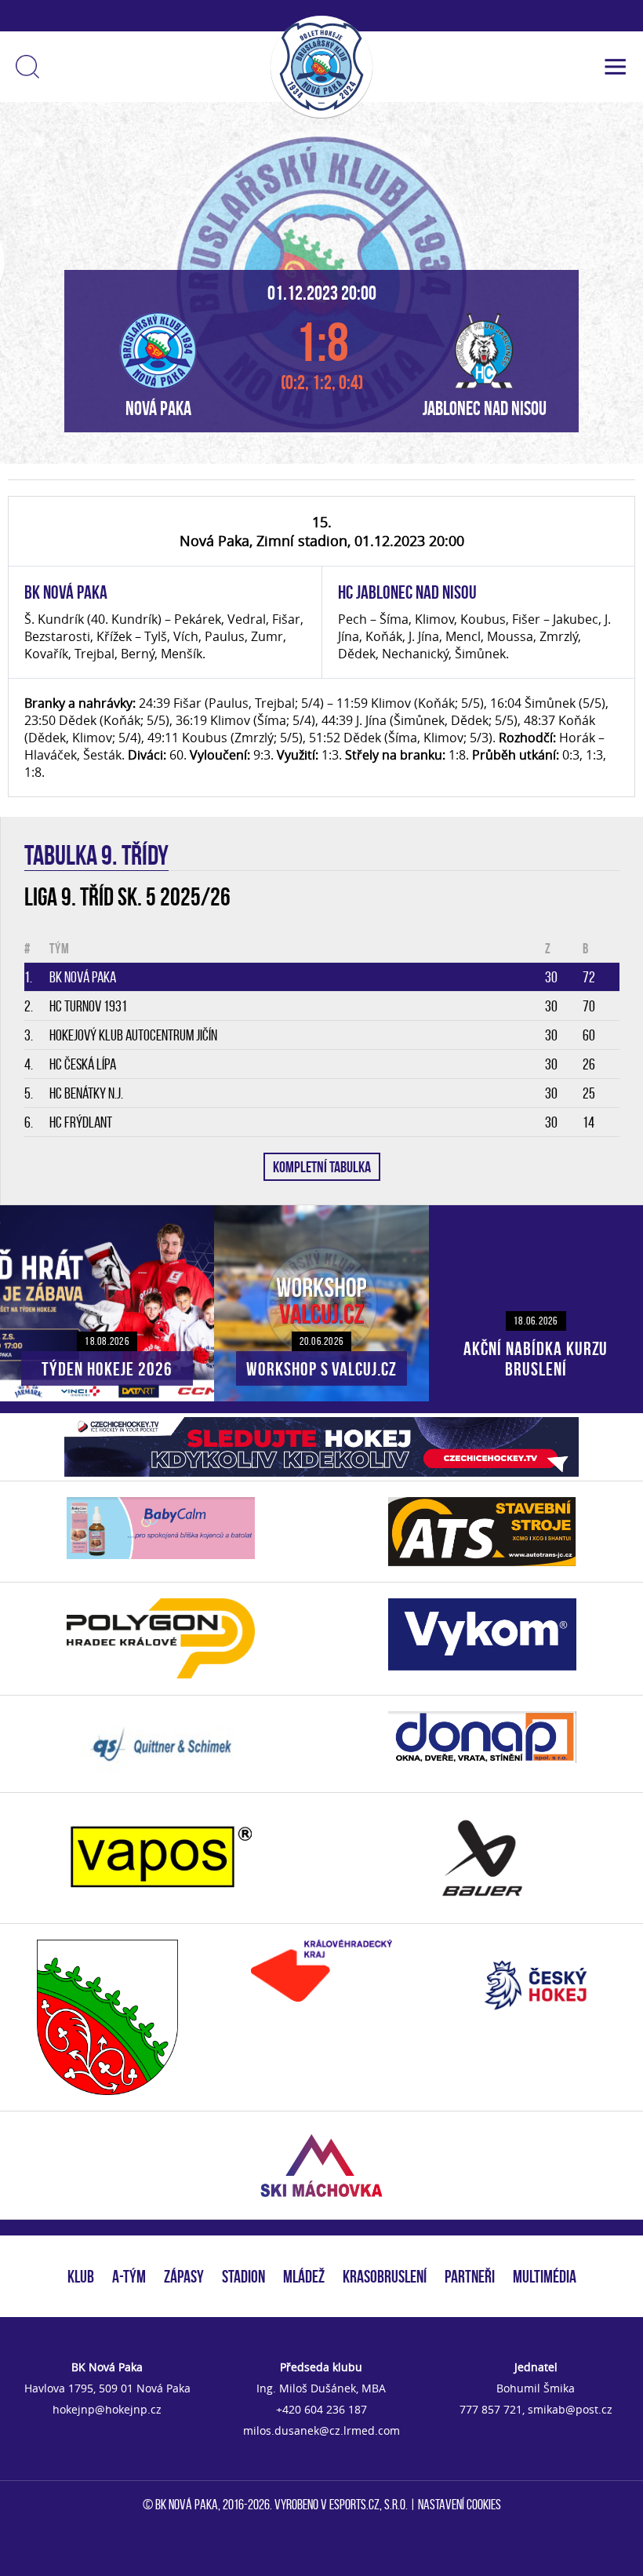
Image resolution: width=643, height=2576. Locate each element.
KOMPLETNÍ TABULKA (322, 1167)
